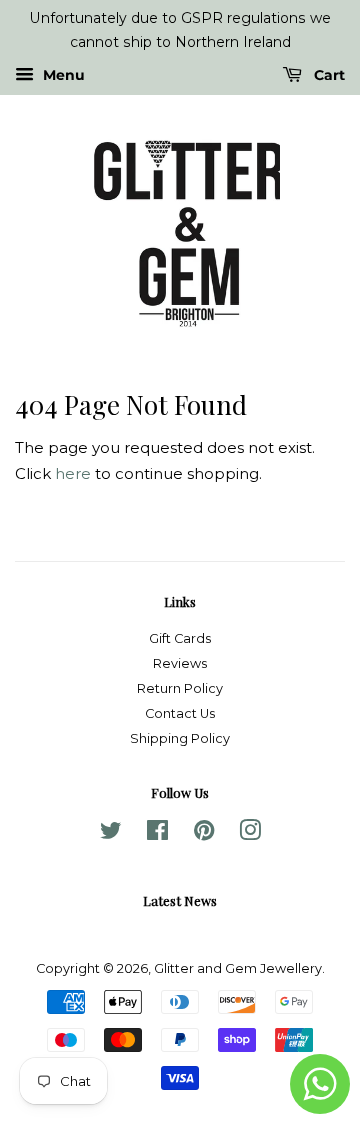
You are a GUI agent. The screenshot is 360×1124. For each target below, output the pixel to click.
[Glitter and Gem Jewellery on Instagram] (250, 834)
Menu (62, 75)
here (73, 473)
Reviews (180, 663)
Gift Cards (180, 638)
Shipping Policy (180, 738)
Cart (327, 75)
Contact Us (180, 713)
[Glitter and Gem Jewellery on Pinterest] (204, 834)
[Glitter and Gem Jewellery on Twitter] (111, 834)
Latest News (180, 900)
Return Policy (180, 688)
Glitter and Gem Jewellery (238, 968)
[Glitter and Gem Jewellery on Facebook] (157, 834)
